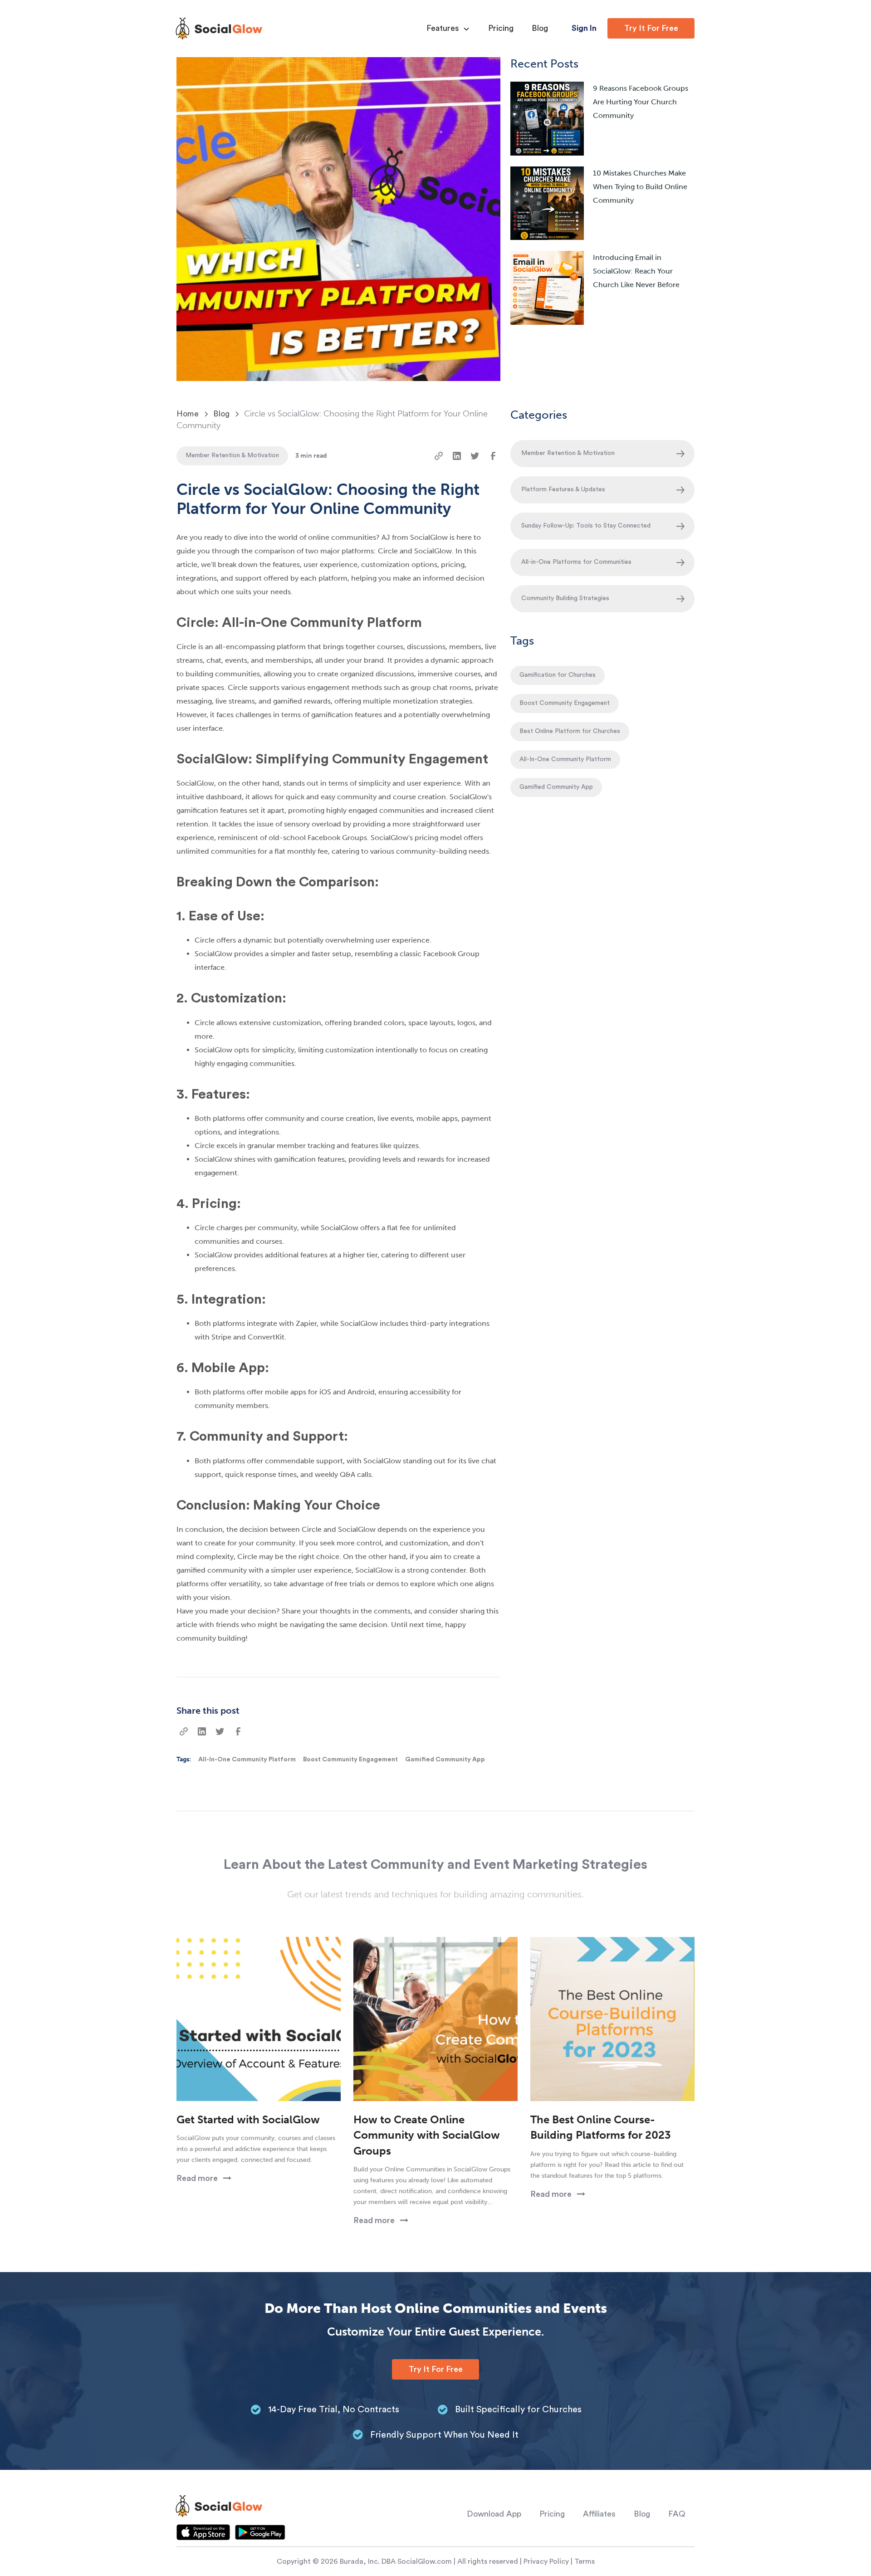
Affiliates (599, 2514)
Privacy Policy (546, 2561)
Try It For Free (651, 28)
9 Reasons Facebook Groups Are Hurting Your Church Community (641, 102)
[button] (448, 29)
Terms (585, 2561)
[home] (219, 29)
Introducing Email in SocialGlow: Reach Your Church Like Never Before (636, 271)
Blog (540, 28)
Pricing (501, 28)
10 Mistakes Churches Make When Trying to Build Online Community (640, 187)
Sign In (584, 28)
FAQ (677, 2514)
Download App (494, 2514)
